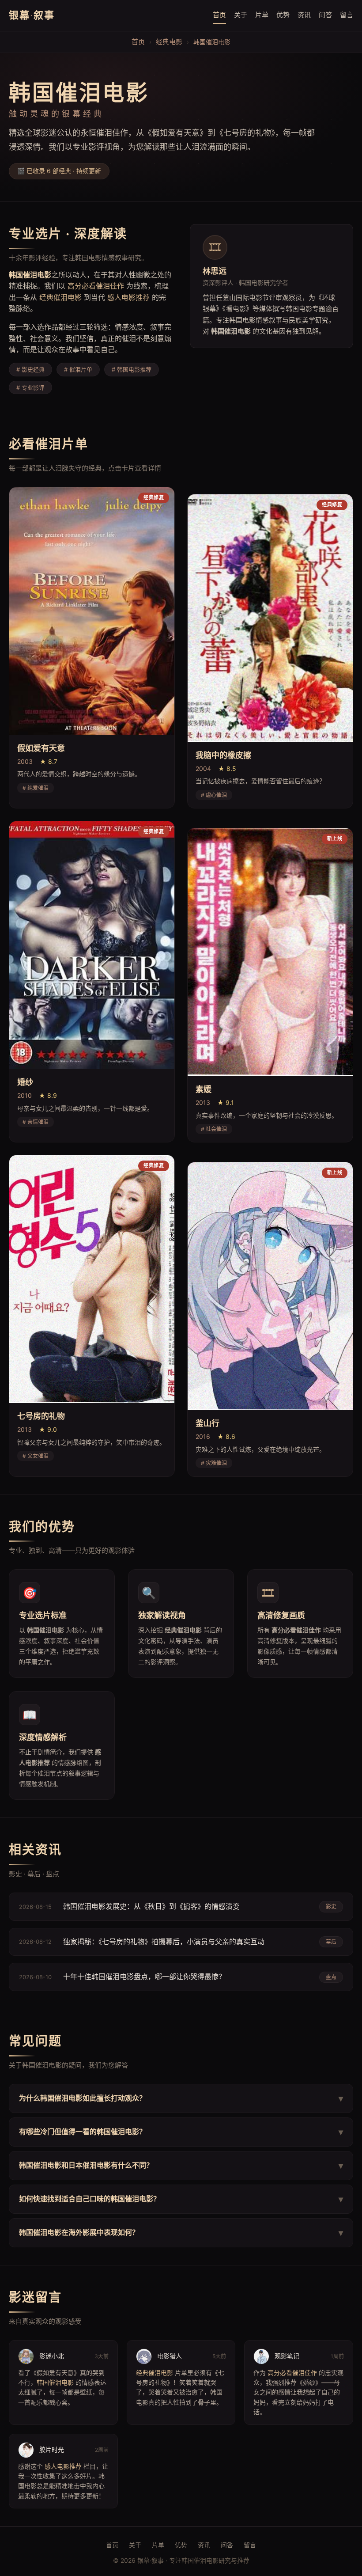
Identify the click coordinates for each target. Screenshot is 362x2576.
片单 (262, 15)
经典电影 (169, 42)
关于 (241, 15)
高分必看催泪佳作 (96, 286)
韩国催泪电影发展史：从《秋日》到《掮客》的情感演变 (151, 1906)
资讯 (304, 15)
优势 (283, 15)
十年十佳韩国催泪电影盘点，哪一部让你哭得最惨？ (144, 1977)
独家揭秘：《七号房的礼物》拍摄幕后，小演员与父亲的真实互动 (164, 1942)
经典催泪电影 (60, 297)
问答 (325, 15)
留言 (347, 15)
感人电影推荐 (128, 297)
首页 (219, 15)
